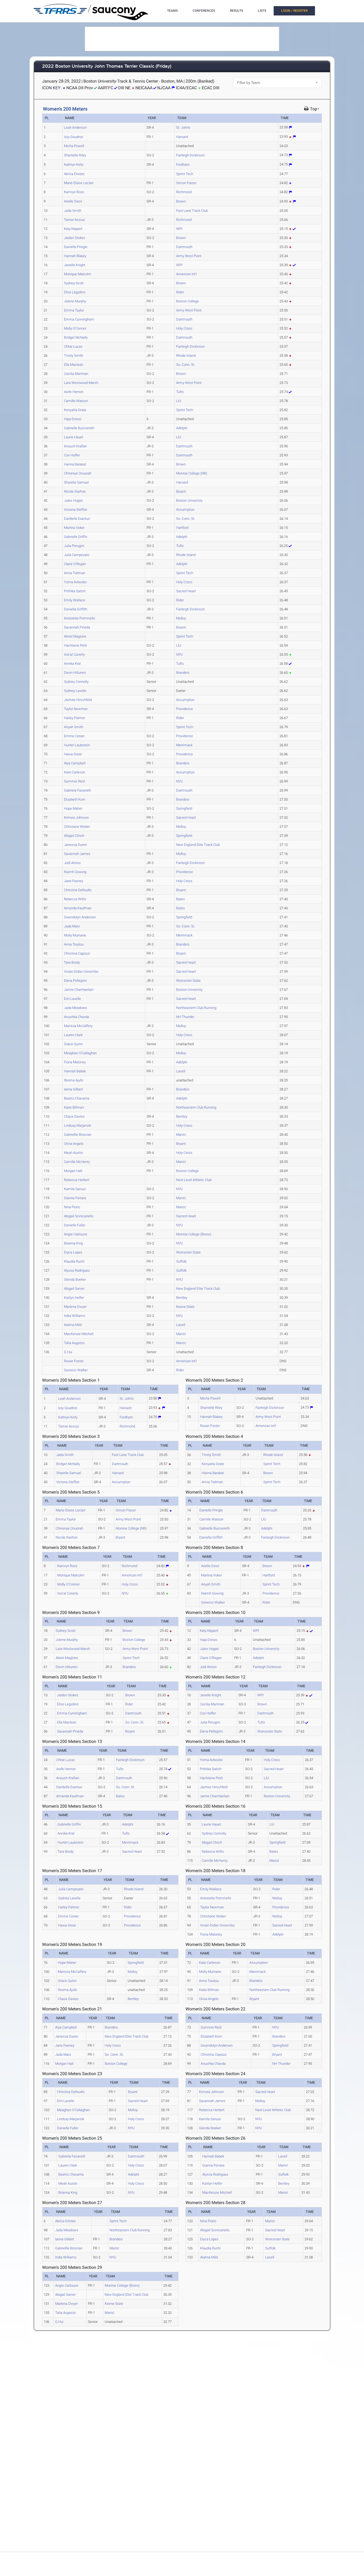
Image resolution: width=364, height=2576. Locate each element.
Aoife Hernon (74, 392)
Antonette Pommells (80, 618)
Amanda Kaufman (78, 908)
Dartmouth (184, 247)
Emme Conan (74, 736)
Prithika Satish (75, 591)
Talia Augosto (74, 1343)
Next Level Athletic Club (194, 1180)
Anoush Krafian (75, 446)
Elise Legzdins (75, 292)
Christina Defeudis (78, 890)
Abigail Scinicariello (79, 1216)
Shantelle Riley (75, 155)
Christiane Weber (77, 827)
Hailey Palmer (74, 718)
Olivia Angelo (74, 1144)
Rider (180, 292)
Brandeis (183, 673)
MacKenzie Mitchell (79, 1334)
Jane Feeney (74, 881)
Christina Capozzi (77, 953)
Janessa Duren (75, 845)
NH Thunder (185, 1017)
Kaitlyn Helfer (74, 1298)
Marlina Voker (74, 528)
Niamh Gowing (75, 872)
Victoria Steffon (76, 510)
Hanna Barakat (75, 464)
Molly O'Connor (75, 328)
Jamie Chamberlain (79, 990)
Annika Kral (72, 664)
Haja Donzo (73, 419)
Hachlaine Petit (75, 645)
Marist (181, 1135)
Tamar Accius (74, 220)
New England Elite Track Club (198, 845)
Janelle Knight (75, 265)
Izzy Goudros (74, 137)
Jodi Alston (72, 863)
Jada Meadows (76, 1008)
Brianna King (73, 1243)
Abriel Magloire (75, 636)
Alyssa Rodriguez (77, 1270)
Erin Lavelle (72, 999)
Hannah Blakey (75, 256)
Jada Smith (73, 211)
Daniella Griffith (76, 609)
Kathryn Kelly (74, 165)
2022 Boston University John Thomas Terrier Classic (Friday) (107, 66)
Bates (181, 899)
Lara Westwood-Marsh (81, 383)
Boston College (187, 301)
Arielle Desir (73, 201)
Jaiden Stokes (75, 238)
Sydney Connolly (76, 682)
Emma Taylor (74, 310)
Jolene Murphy (75, 301)
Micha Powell (74, 146)
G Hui (68, 1352)
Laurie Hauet (74, 437)
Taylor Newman (76, 709)
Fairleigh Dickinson (190, 155)
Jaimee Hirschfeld (78, 700)
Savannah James (77, 854)
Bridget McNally (76, 337)
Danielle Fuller (75, 1225)
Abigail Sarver (74, 1289)
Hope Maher (73, 808)
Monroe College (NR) (192, 473)
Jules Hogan (73, 500)
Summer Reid (74, 781)
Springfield (184, 808)
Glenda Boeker (75, 1279)
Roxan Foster (74, 1361)
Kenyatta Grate (75, 410)
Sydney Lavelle (75, 691)
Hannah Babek (75, 1071)
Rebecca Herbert (77, 1180)
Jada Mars (72, 926)
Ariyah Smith (74, 727)
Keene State (185, 1307)
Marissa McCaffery (78, 1026)
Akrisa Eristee (74, 174)
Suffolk (181, 1261)
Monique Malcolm (78, 274)
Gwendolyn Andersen (80, 917)
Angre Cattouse (76, 1234)
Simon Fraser (186, 183)
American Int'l (186, 274)
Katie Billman (74, 1107)
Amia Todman (75, 573)
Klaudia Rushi (74, 1261)
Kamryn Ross (74, 192)
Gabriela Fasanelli (77, 790)
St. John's (183, 127)
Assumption (185, 510)
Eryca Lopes (73, 1252)
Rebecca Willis (75, 899)
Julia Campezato (77, 555)
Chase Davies (74, 1116)
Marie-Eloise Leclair (79, 183)
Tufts (180, 392)
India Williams (75, 1316)
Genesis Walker (76, 1370)
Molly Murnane (75, 935)
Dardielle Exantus (77, 519)
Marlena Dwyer (75, 1307)
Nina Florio (72, 1207)
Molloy (181, 618)
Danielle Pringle (76, 247)
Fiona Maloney (75, 1062)
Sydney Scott (74, 283)
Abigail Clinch (74, 836)
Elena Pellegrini (75, 981)
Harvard (182, 137)
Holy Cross (184, 328)
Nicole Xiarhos (75, 491)
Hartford (182, 528)
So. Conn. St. (186, 365)
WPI (179, 229)
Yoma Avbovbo (75, 582)
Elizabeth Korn (75, 799)
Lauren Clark (73, 1035)
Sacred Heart (186, 591)
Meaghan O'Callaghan (80, 1053)
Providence (185, 709)
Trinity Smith (74, 356)
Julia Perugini (74, 546)
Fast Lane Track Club (192, 211)
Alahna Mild (73, 1325)
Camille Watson (76, 401)
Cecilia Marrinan (76, 374)
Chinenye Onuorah (78, 473)
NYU (179, 654)
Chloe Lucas (73, 346)
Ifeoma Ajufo (74, 1080)
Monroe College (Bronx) (194, 1234)
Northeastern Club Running (196, 1008)
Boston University (189, 500)
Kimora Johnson (76, 818)
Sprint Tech (185, 174)
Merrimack (184, 745)
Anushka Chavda (76, 1017)
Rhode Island (186, 356)
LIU (179, 401)
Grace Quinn (73, 1044)
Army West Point (189, 256)
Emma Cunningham (79, 319)
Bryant (181, 491)
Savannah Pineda (77, 627)
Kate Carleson (74, 772)
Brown (181, 201)
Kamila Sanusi (75, 1189)
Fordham (183, 165)
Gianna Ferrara (75, 1198)
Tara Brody (72, 962)
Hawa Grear (73, 754)
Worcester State (188, 981)
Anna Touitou (74, 944)
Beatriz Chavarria (77, 1098)
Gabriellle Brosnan (78, 1135)
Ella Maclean (74, 365)
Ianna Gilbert (73, 1089)
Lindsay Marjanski (78, 1125)
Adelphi (182, 428)
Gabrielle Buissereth (79, 428)
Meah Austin (73, 1153)
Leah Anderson (75, 127)
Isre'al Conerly (74, 654)
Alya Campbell (75, 763)
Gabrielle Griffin (76, 537)
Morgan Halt (73, 1171)
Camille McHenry (77, 1162)
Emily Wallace (75, 600)
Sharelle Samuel (76, 482)
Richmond (184, 192)
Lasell (181, 1071)
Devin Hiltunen (75, 673)
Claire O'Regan (75, 564)
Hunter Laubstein (77, 745)
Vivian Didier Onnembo (81, 971)
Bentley (182, 1116)
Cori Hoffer (72, 455)
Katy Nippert (73, 229)
